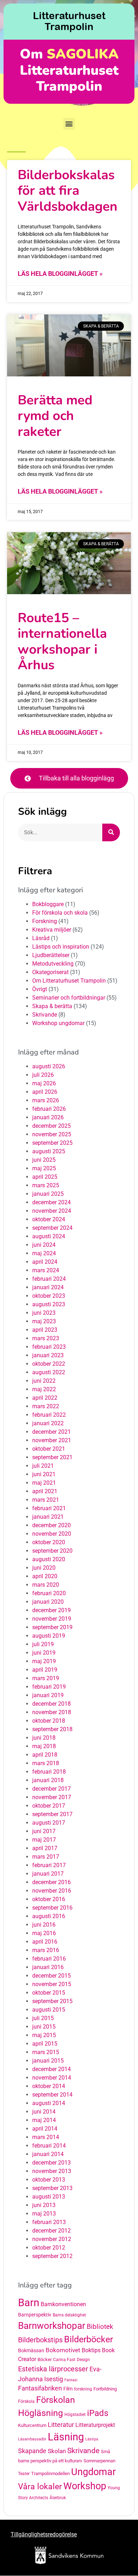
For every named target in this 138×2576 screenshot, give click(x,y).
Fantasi (71, 2380)
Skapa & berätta (52, 1006)
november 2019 (52, 1619)
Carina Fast (64, 2360)
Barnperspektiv (35, 2315)
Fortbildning (105, 2389)
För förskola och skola (60, 913)
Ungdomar (93, 2472)
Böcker (45, 2359)
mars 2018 (46, 1763)
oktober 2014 (49, 2086)
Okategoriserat (50, 972)
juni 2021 (44, 1474)
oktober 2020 (49, 1542)
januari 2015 (48, 2061)
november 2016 (52, 1891)
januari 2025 (48, 1194)
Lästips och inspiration (61, 947)
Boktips (91, 2350)
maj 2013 (44, 2214)
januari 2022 (48, 1423)
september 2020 (52, 1551)
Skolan (57, 2451)
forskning (83, 2389)
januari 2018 (48, 1780)
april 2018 (45, 1755)
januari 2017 (48, 1874)
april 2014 (45, 2129)
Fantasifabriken (40, 2388)
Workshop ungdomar (58, 1023)
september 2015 (52, 2001)
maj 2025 (44, 1168)
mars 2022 (46, 1406)
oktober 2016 (49, 1899)
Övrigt (40, 989)
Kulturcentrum (32, 2425)
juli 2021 (43, 1466)
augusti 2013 (49, 2197)
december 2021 (51, 1432)
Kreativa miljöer (52, 930)
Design (83, 2360)
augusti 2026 (49, 1066)
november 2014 (52, 2078)
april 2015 (45, 2044)
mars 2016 (46, 1950)
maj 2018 (44, 1746)
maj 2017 (44, 1840)
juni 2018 (44, 1738)
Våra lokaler (40, 2487)
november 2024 (52, 1211)
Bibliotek (100, 2327)
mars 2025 (46, 1185)
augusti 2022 (49, 1372)
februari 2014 (49, 2146)
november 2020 (52, 1534)
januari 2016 (48, 1967)
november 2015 (52, 1984)
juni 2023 (44, 1313)
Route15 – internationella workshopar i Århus (62, 641)
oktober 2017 (49, 1806)
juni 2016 (44, 1925)
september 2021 (52, 1457)
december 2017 (51, 1789)
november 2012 (52, 2239)
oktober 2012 (49, 2248)
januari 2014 (48, 2154)
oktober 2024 (49, 1219)
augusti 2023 (49, 1304)
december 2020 (51, 1525)
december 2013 (51, 2163)
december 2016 (51, 1882)
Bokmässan (31, 2351)
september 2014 (52, 2095)
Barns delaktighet (69, 2315)
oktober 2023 (49, 1296)
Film (68, 2389)
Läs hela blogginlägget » (60, 274)
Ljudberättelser (51, 955)
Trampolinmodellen (50, 2473)
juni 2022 (44, 1381)
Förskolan (56, 2400)
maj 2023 (44, 1321)
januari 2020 (48, 1602)
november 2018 (52, 1712)
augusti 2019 (49, 1636)
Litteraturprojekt (95, 2425)
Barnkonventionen (63, 2304)
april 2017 (45, 1848)
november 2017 (52, 1797)
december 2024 (51, 1202)
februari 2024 (49, 1279)
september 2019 (52, 1627)
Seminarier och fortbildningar (69, 998)
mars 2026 (46, 1100)
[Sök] (111, 832)
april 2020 (45, 1576)
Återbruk (58, 2498)
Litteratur (61, 2425)
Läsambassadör (32, 2439)
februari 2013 (49, 2222)
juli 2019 (43, 1644)
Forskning (45, 921)
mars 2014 (46, 2137)
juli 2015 (43, 2018)
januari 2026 (48, 1117)
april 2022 (45, 1398)
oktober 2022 (49, 1364)
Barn (29, 2303)
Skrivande (45, 1015)
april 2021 (45, 1491)
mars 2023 (46, 1338)
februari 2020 (49, 1593)
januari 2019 (48, 1695)
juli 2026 (43, 1075)
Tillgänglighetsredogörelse (44, 2534)
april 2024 (45, 1262)
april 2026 (45, 1092)
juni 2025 (44, 1160)
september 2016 (52, 1908)
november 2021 (52, 1440)
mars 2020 (46, 1585)
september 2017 (52, 1814)
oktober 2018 (49, 1721)
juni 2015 (44, 2027)
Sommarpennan (99, 2461)
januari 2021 (48, 1517)
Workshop (85, 2486)
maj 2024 (44, 1253)
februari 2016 (49, 1959)
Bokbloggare (48, 904)
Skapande (32, 2451)
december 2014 (51, 2069)
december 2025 (51, 1126)
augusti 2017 (49, 1823)
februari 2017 (49, 1865)
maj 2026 (44, 1083)
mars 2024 (46, 1270)
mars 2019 (46, 1678)
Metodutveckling (53, 964)
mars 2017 (46, 1857)
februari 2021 (49, 1508)
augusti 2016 (49, 1916)
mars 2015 (46, 2052)
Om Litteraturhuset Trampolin (69, 981)
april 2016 (45, 1942)
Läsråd (41, 938)
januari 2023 (48, 1355)
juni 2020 (44, 1568)
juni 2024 (44, 1245)
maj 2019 (44, 1661)
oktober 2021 (49, 1449)
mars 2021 (46, 1500)
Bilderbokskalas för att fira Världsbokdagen (68, 191)
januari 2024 (48, 1287)
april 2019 (45, 1670)
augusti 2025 (49, 1151)
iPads (98, 2413)
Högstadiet (75, 2415)
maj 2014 (44, 2120)
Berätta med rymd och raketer (55, 416)
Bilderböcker (88, 2339)
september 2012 (52, 2256)
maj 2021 (44, 1483)
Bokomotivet (63, 2350)
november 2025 (52, 1134)
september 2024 (52, 1228)
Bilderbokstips (40, 2340)
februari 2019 (49, 1687)
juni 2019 (44, 1653)
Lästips (92, 2439)
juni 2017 (44, 1831)
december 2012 (51, 2231)
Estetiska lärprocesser (53, 2369)
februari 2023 (49, 1347)
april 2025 (45, 1177)
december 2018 (51, 1704)
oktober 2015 (49, 1993)
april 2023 (45, 1330)
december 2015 (51, 1976)
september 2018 (52, 1729)
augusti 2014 (49, 2103)
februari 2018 (49, 1772)
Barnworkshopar (52, 2326)
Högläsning (41, 2413)
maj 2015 (44, 2035)
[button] (69, 124)
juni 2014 (44, 2112)
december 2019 (51, 1610)
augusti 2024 (49, 1236)
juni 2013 (44, 2205)
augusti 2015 (49, 2010)
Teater (24, 2474)
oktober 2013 (49, 2180)
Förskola (26, 2401)
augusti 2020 (49, 1559)
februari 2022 (49, 1415)
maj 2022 (44, 1389)
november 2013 (52, 2171)
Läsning (66, 2437)
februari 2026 (49, 1109)
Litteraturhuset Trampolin (69, 21)
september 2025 (52, 1143)
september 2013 (52, 2188)
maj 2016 (44, 1933)
